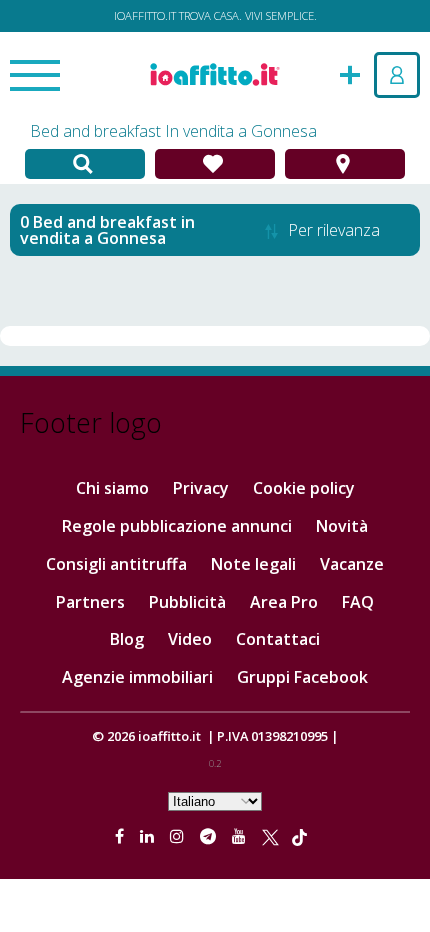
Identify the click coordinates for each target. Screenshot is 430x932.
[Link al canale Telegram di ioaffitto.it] (210, 836)
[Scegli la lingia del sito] (215, 800)
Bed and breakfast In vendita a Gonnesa (173, 131)
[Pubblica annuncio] (350, 73)
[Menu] (35, 77)
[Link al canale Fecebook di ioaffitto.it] (121, 836)
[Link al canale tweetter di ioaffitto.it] (270, 836)
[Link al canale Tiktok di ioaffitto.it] (299, 836)
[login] (397, 75)
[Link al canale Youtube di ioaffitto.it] (241, 836)
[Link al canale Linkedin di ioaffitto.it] (149, 836)
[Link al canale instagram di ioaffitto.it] (179, 836)
